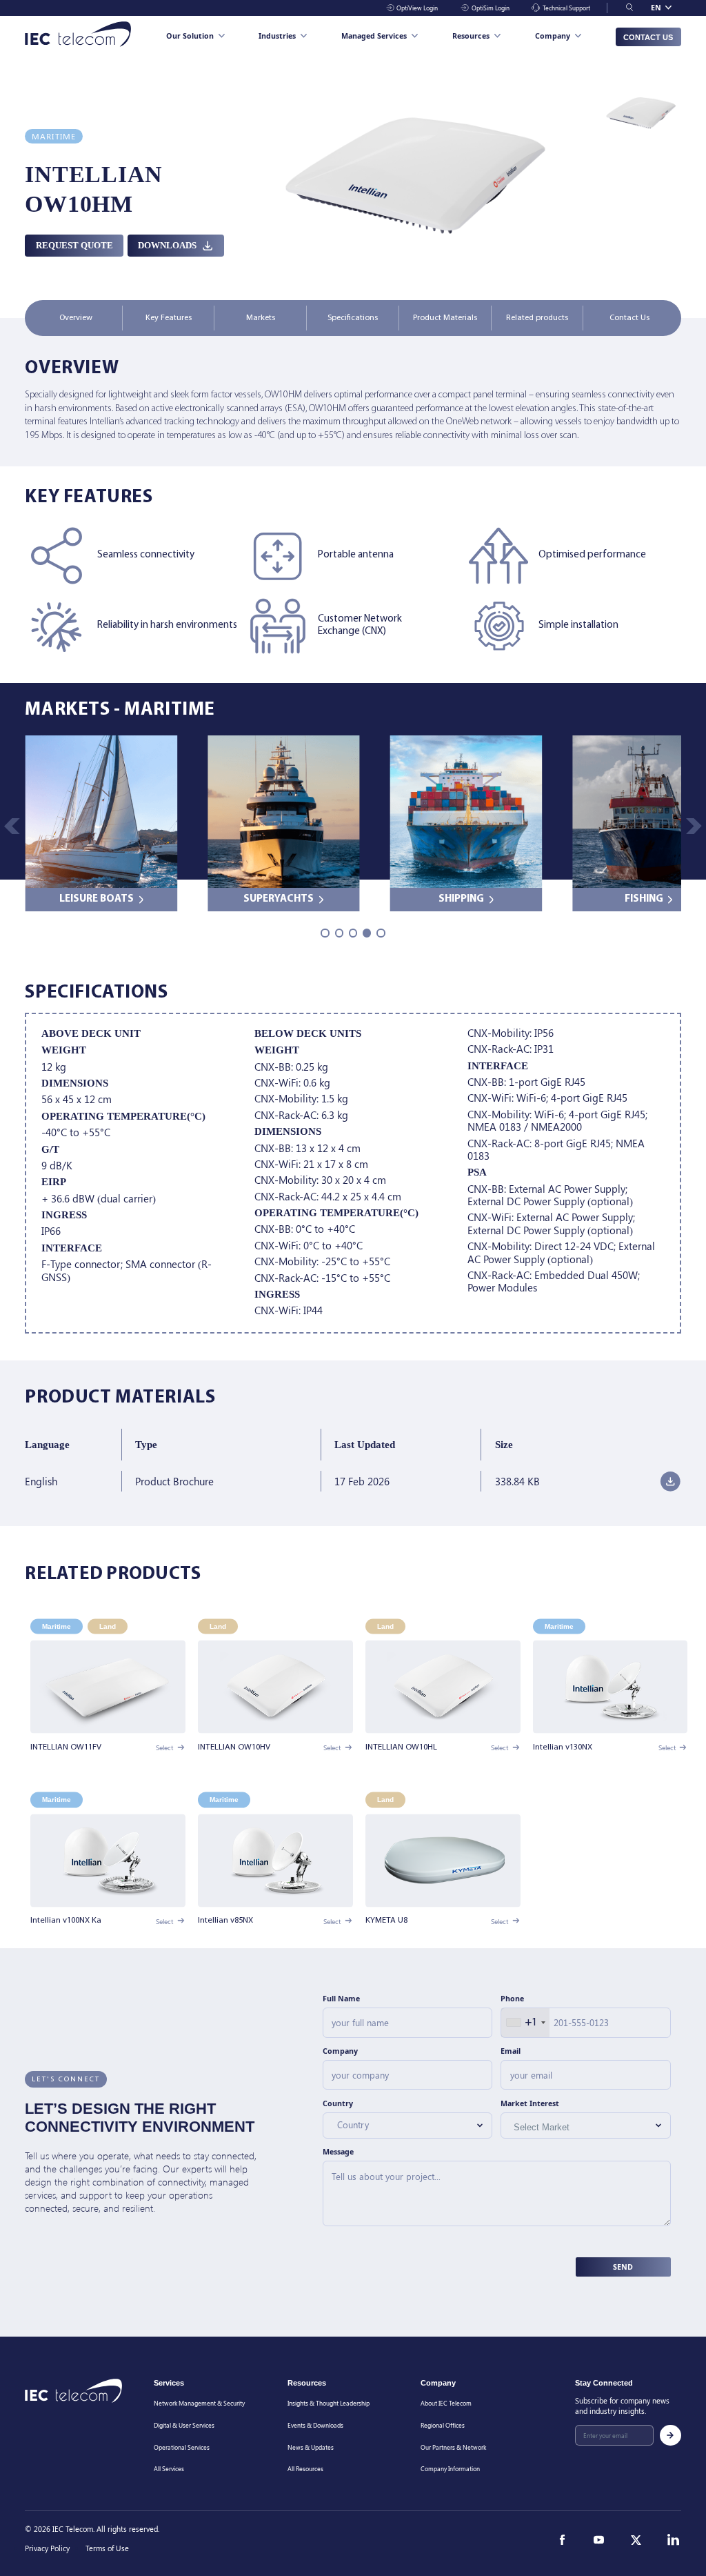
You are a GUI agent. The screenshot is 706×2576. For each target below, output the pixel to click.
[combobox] (525, 2022)
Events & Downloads (315, 2425)
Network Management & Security (199, 2404)
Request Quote (74, 245)
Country (338, 2103)
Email (511, 2050)
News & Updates (311, 2447)
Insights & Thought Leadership (329, 2404)
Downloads (167, 245)
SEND (623, 2266)
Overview (76, 318)
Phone (512, 1999)
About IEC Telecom (446, 2404)
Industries (277, 36)
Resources (471, 36)
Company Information (450, 2469)
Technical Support (566, 8)
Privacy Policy (47, 2548)
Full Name (341, 1999)
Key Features (169, 318)
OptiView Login (417, 8)
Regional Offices (443, 2425)
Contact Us (648, 37)
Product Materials (445, 318)
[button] (694, 826)
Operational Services (182, 2447)
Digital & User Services (184, 2425)
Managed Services (374, 36)
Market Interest (530, 2103)
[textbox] (401, 2124)
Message (338, 2152)
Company (553, 36)
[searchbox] (566, 2128)
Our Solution (190, 36)
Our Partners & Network (453, 2447)
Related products (537, 318)
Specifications (353, 318)
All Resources (305, 2469)
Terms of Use (107, 2548)
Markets (261, 318)
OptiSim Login (490, 8)
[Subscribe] (670, 2436)
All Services (169, 2469)
